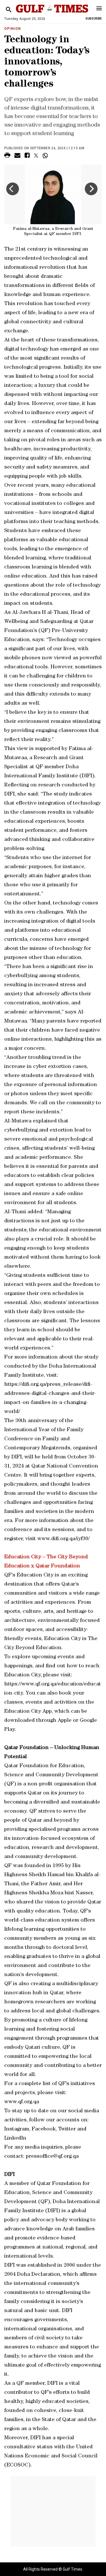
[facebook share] (27, 156)
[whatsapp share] (46, 156)
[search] (9, 10)
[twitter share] (36, 156)
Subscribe (94, 19)
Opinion (13, 29)
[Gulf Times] (52, 14)
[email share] (17, 156)
